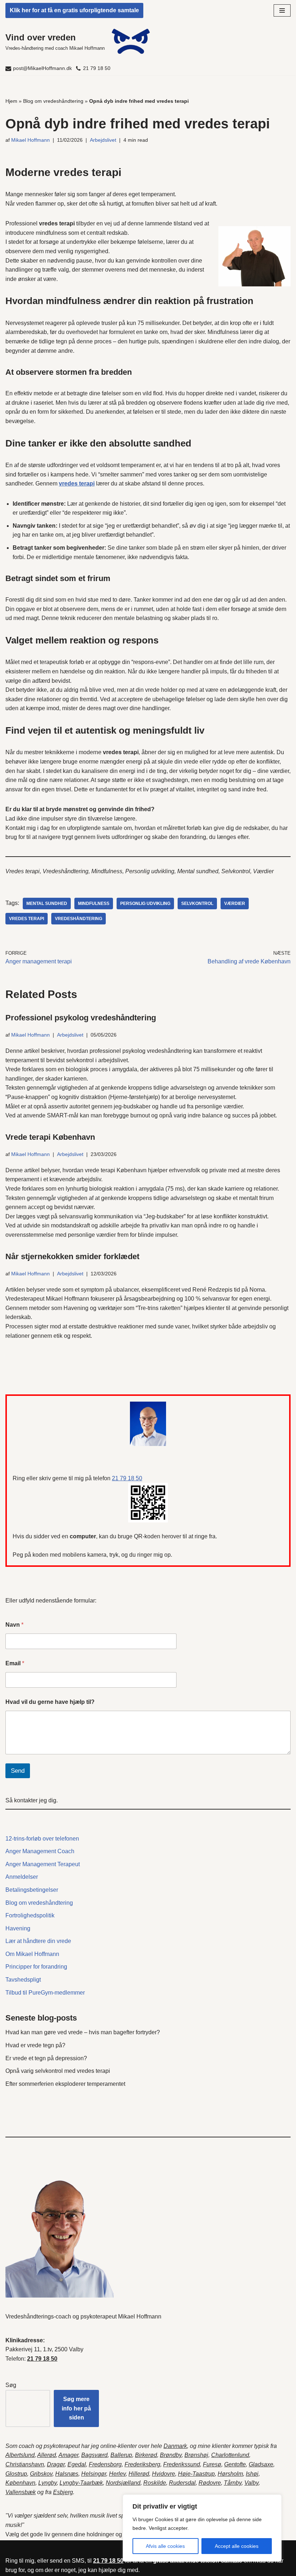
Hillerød (139, 2474)
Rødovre (210, 2483)
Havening (18, 1928)
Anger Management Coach (40, 1851)
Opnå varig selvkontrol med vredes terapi (58, 2071)
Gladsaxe (261, 2464)
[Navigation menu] (282, 10)
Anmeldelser (22, 1877)
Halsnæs (67, 2474)
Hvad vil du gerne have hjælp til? (50, 1702)
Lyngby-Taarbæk (81, 2483)
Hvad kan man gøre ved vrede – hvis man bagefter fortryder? (83, 2032)
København (20, 2483)
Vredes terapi (27, 919)
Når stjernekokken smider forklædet (72, 1256)
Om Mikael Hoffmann (32, 1954)
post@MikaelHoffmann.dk (42, 68)
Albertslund (20, 2455)
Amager (68, 2455)
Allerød (47, 2455)
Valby (251, 2483)
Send (18, 1771)
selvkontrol (197, 904)
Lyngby (47, 2483)
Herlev (117, 2474)
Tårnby (233, 2483)
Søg (11, 2385)
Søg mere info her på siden (76, 2408)
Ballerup (121, 2455)
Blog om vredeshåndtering (53, 101)
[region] (202, 2528)
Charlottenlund (230, 2455)
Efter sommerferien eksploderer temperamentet (65, 2084)
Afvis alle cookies (165, 2546)
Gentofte (235, 2464)
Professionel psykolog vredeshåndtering (81, 1018)
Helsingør (94, 2474)
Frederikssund (182, 2464)
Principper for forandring (36, 1967)
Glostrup (16, 2474)
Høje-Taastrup (196, 2474)
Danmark (175, 2446)
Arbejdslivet (103, 140)
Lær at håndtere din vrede (38, 1941)
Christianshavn (25, 2464)
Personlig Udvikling (145, 904)
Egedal (77, 2464)
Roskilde (155, 2483)
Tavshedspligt (23, 1980)
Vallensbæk (21, 2492)
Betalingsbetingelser (32, 1890)
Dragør (56, 2464)
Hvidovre (164, 2474)
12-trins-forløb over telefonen (42, 1839)
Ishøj (252, 2474)
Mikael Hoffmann (31, 140)
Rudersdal (182, 2483)
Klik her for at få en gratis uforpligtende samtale (74, 10)
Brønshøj (196, 2455)
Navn (14, 1625)
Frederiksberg (142, 2464)
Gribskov (41, 2474)
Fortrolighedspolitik (30, 1915)
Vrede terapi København (50, 1137)
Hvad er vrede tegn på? (35, 2045)
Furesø (212, 2464)
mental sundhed (47, 904)
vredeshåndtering (79, 919)
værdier (235, 904)
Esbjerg (63, 2492)
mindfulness (94, 904)
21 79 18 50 (97, 68)
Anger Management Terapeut (43, 1864)
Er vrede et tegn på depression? (46, 2058)
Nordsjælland (123, 2483)
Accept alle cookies (237, 2546)
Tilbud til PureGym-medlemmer (45, 1993)
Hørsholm (230, 2474)
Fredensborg (105, 2464)
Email (15, 1663)
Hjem (11, 101)
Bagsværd (94, 2455)
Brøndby (171, 2455)
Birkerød (146, 2455)
